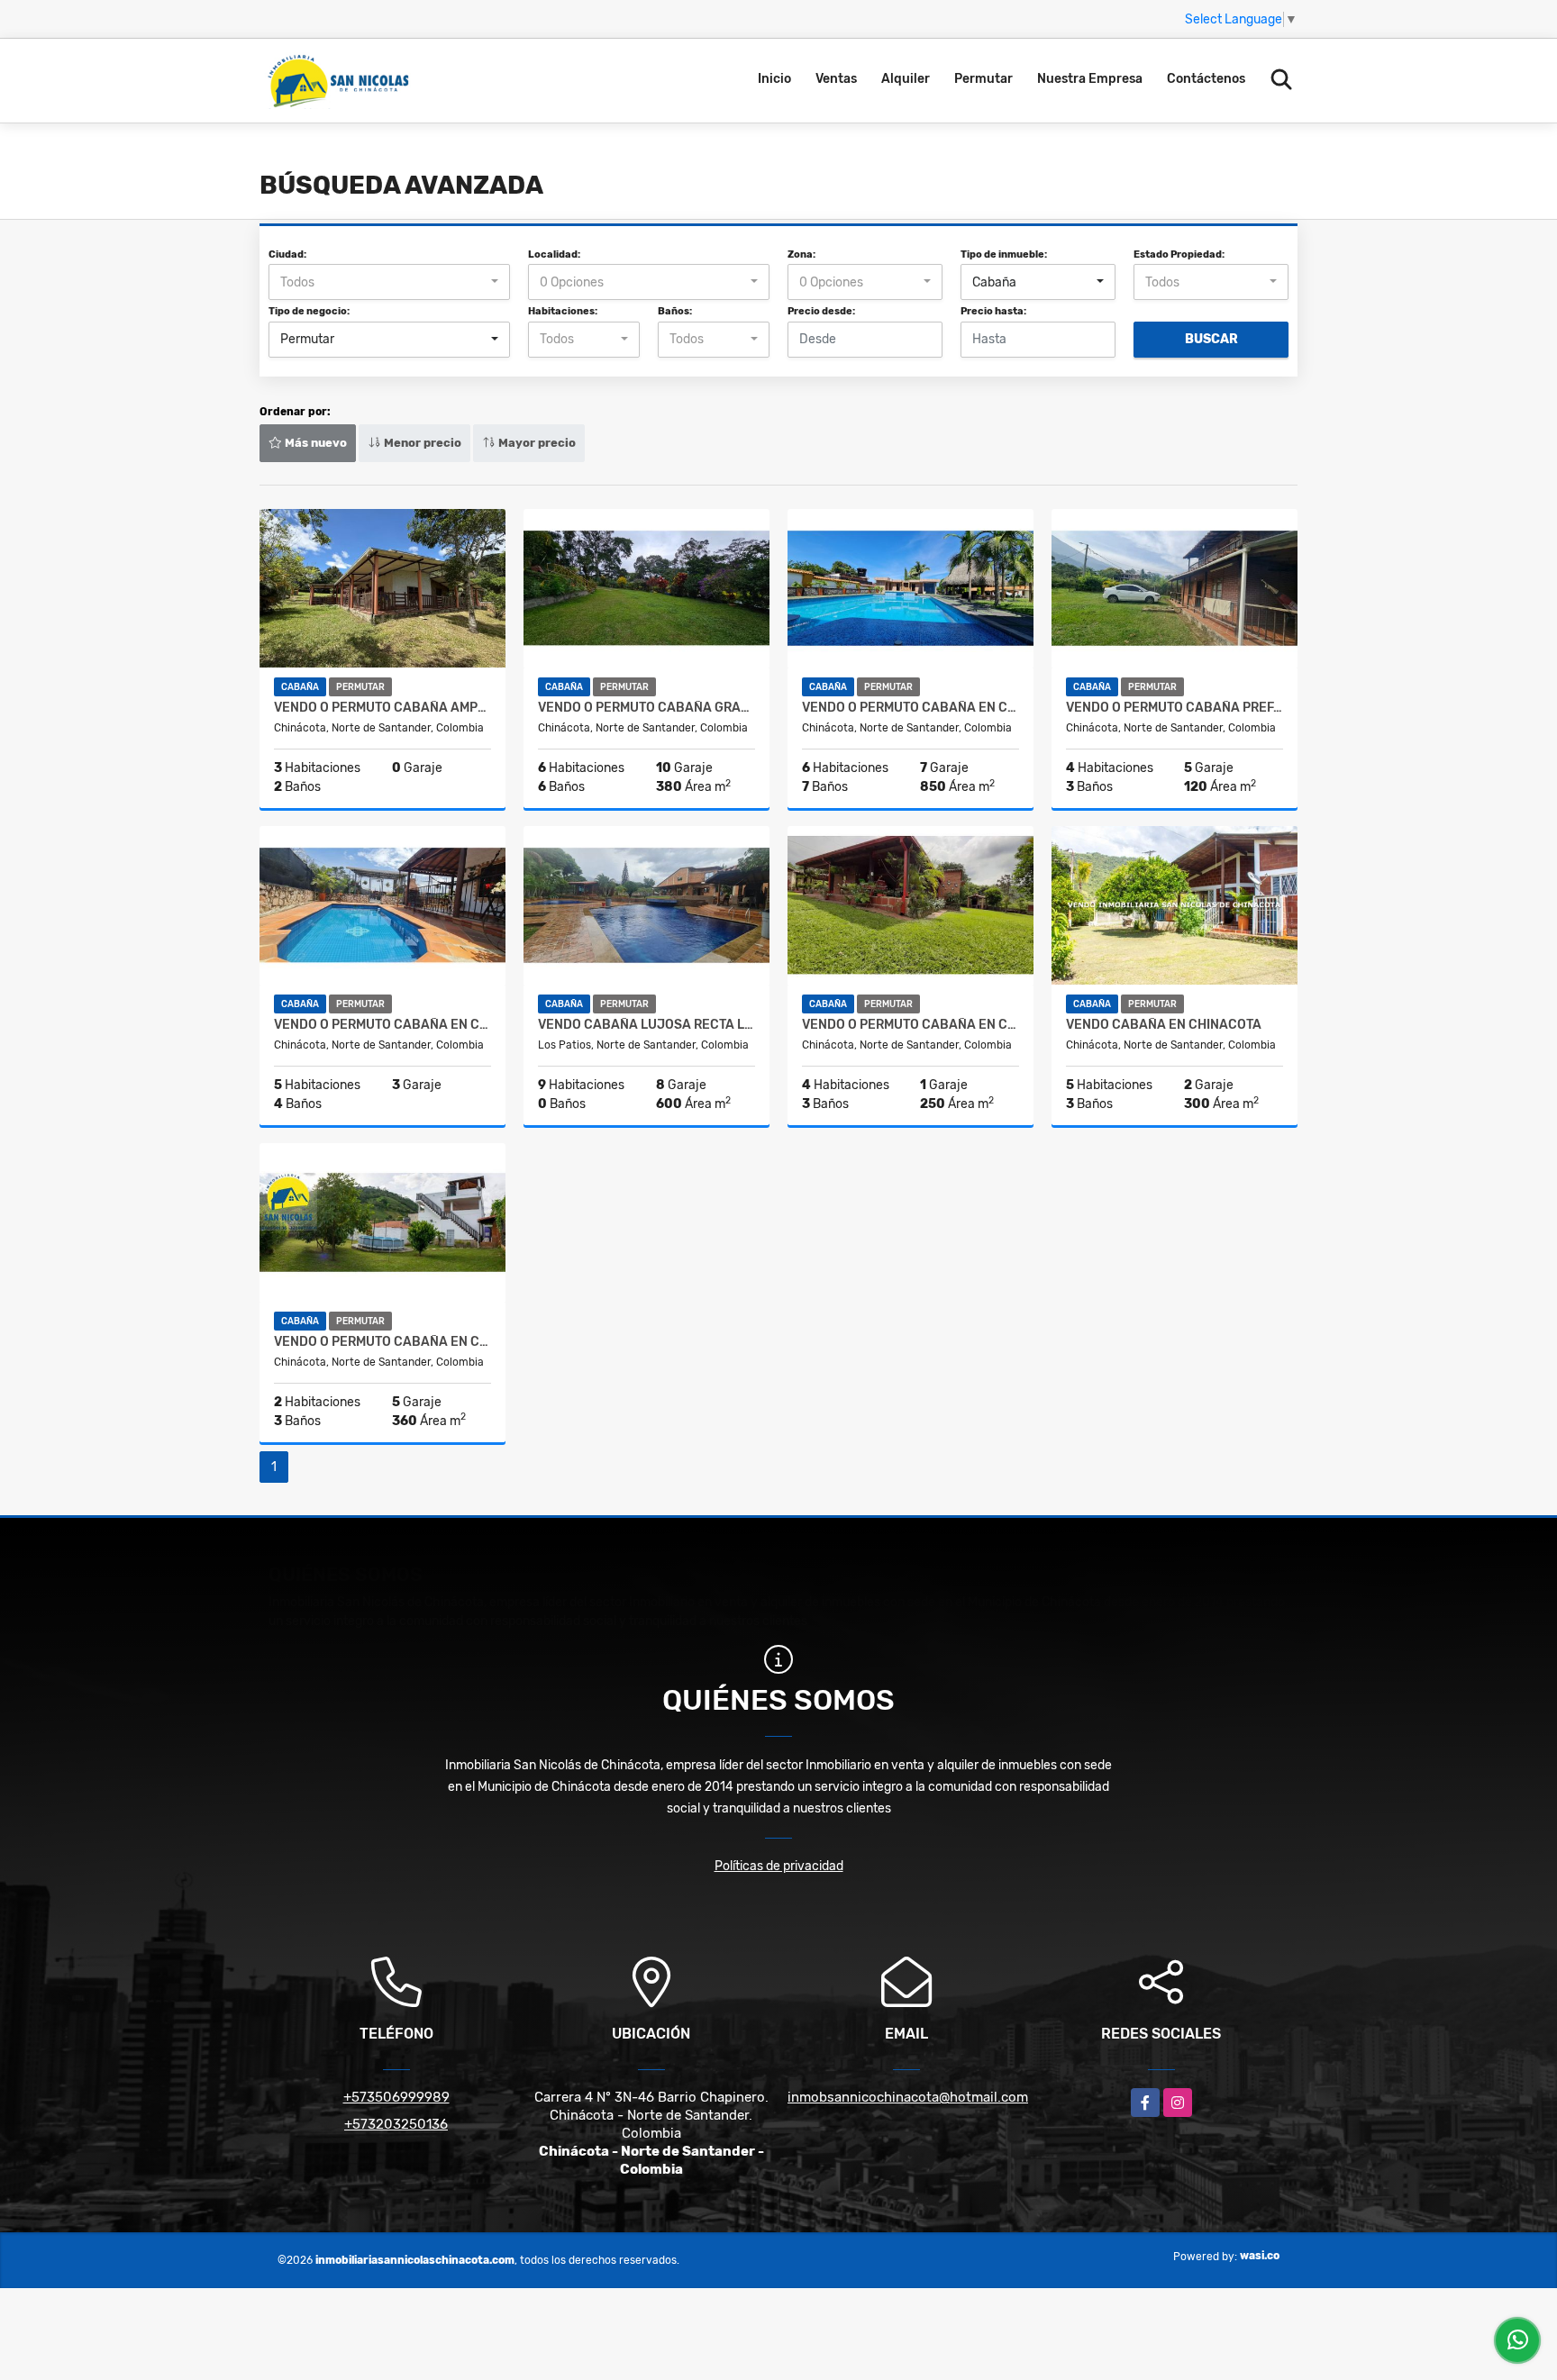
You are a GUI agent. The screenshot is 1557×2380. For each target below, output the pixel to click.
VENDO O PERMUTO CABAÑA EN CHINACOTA (911, 708)
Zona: (801, 254)
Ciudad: (287, 254)
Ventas (836, 79)
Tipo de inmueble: (1004, 254)
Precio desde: (821, 311)
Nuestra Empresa (1090, 79)
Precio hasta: (993, 311)
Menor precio (421, 443)
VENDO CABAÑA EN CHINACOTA (1164, 1025)
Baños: (675, 311)
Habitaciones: (563, 311)
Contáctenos (1206, 79)
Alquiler (906, 79)
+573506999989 (396, 2097)
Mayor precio (536, 443)
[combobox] (389, 282)
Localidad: (554, 254)
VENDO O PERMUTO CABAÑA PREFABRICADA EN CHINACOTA (1175, 708)
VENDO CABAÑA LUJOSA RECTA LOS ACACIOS (646, 1025)
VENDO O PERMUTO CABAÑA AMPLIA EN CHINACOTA (382, 708)
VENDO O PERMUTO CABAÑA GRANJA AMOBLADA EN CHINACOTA (646, 708)
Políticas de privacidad (779, 1866)
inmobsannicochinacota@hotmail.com (908, 2097)
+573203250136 (396, 2124)
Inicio (774, 79)
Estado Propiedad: (1179, 254)
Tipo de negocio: (309, 311)
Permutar (983, 79)
